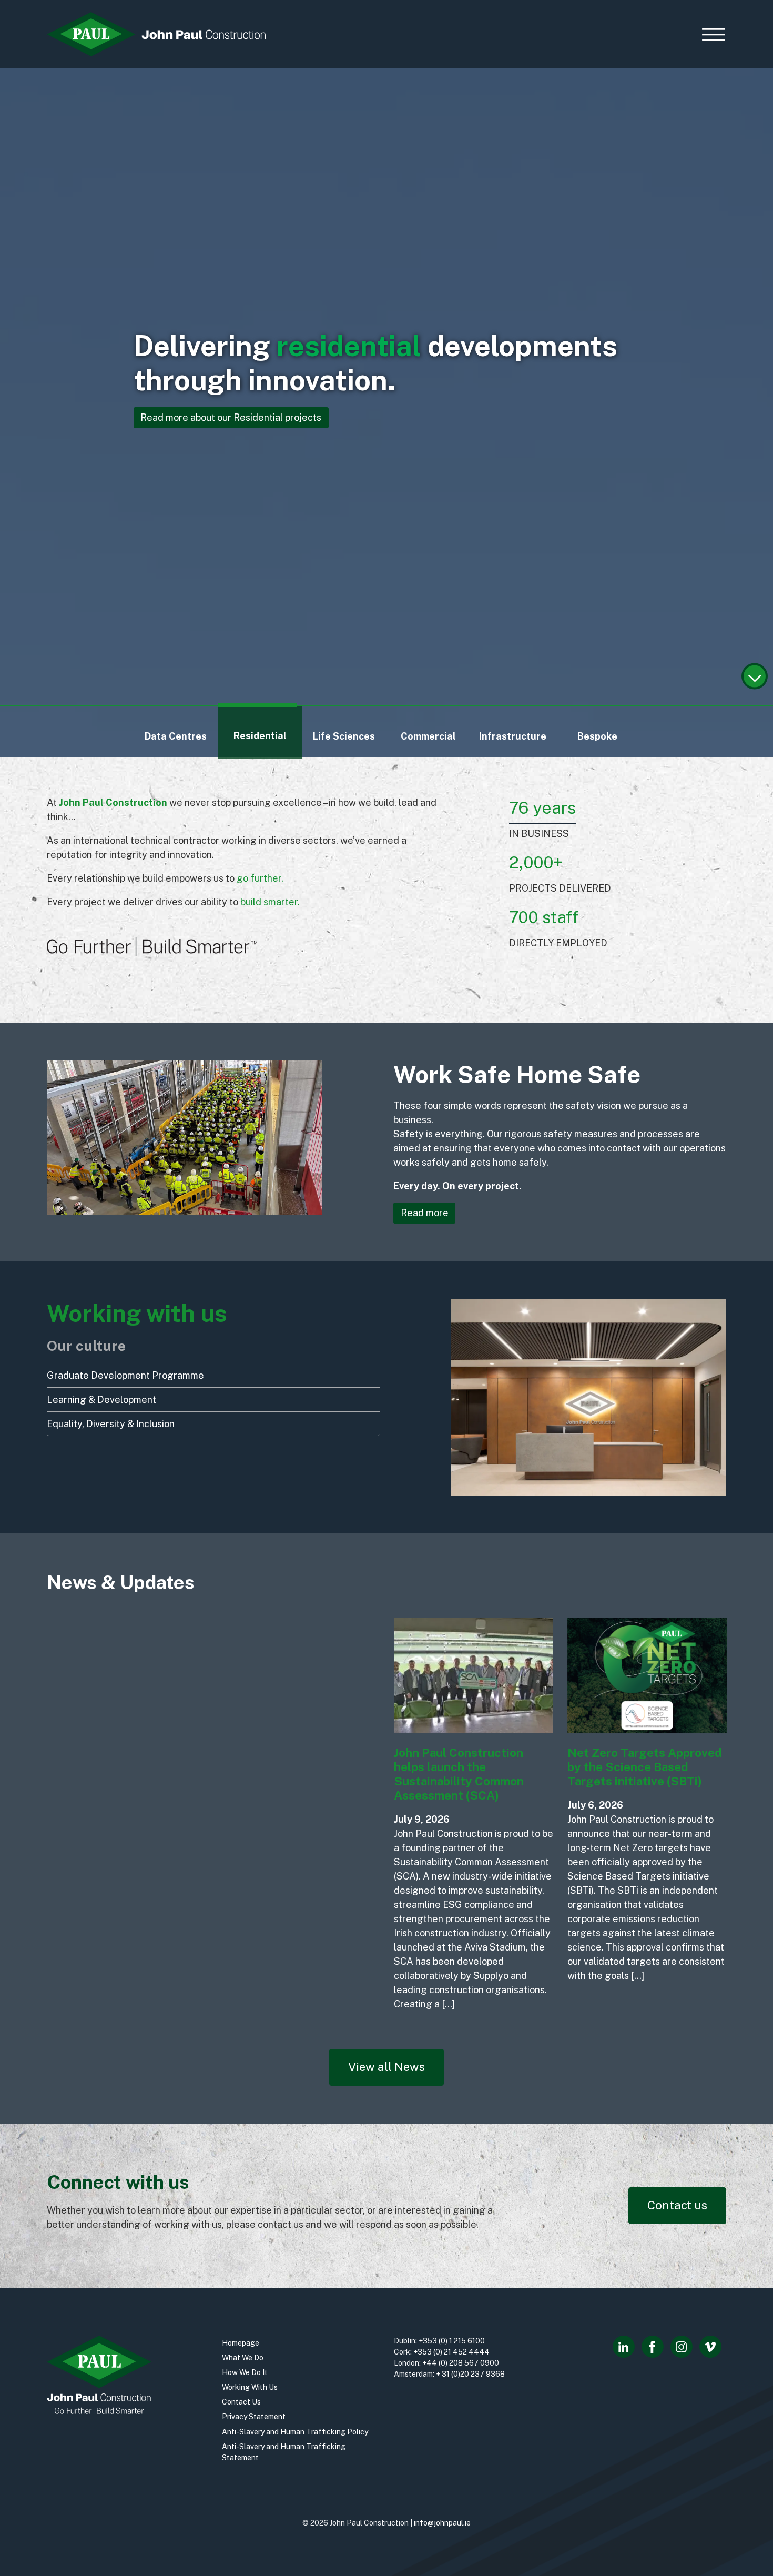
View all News (387, 2067)
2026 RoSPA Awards (278, 1805)
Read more (425, 1213)
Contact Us (241, 2402)
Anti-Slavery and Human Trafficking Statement (284, 2452)
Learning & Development (101, 1400)
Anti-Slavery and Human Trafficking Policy (295, 2432)
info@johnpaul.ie (442, 2523)
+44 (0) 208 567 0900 (461, 2363)
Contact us (677, 2205)
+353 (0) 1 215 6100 (452, 2341)
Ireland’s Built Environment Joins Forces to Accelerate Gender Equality (122, 1820)
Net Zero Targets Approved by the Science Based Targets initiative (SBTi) (645, 1767)
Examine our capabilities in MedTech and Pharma (247, 417)
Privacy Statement (254, 2417)
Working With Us (250, 2387)
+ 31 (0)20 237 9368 (470, 2374)
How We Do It (245, 2372)
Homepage (241, 2343)
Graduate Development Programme (125, 1375)
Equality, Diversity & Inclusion (111, 1424)
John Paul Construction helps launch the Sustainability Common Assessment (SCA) (459, 1774)
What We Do (243, 2358)
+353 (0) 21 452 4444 (451, 2352)
